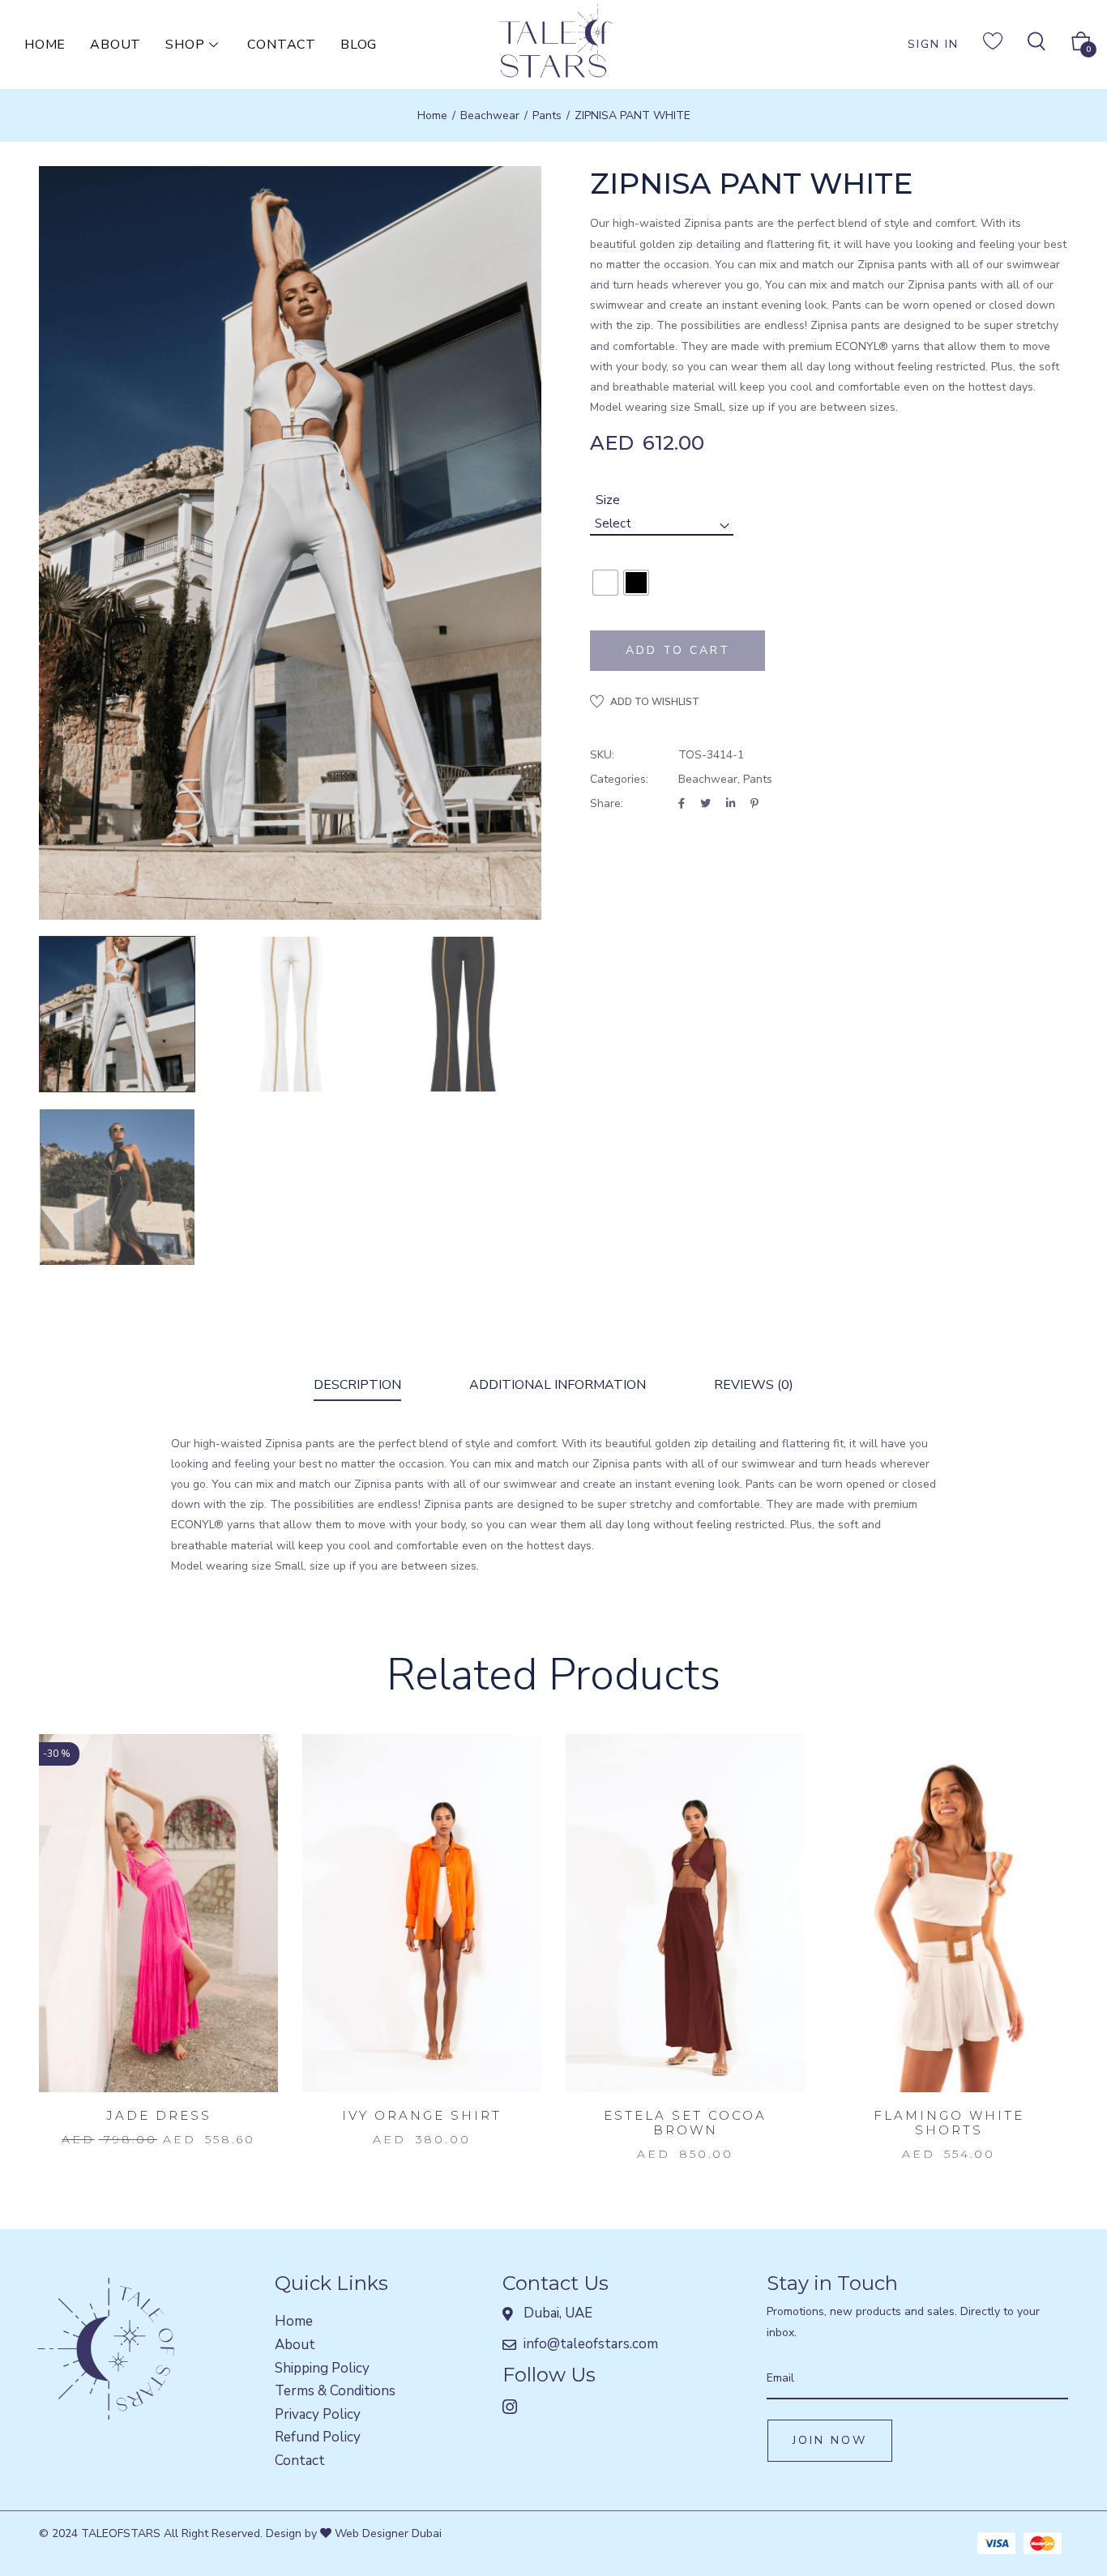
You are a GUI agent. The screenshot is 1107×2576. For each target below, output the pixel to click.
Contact (282, 45)
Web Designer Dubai (387, 2533)
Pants (547, 115)
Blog (359, 45)
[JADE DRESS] (158, 1914)
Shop (185, 45)
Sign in (933, 44)
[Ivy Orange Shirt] (422, 1914)
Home (45, 45)
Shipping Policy (322, 2368)
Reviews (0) (754, 1385)
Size (608, 500)
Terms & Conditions (335, 2391)
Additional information (558, 1385)
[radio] (605, 583)
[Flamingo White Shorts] (949, 1914)
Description (357, 1385)
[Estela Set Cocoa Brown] (685, 1914)
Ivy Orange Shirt (422, 2115)
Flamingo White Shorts (949, 2123)
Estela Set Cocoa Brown (685, 2123)
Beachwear (490, 115)
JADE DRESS (159, 2115)
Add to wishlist (655, 702)
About (115, 45)
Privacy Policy (318, 2414)
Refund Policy (318, 2437)
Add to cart (678, 650)
